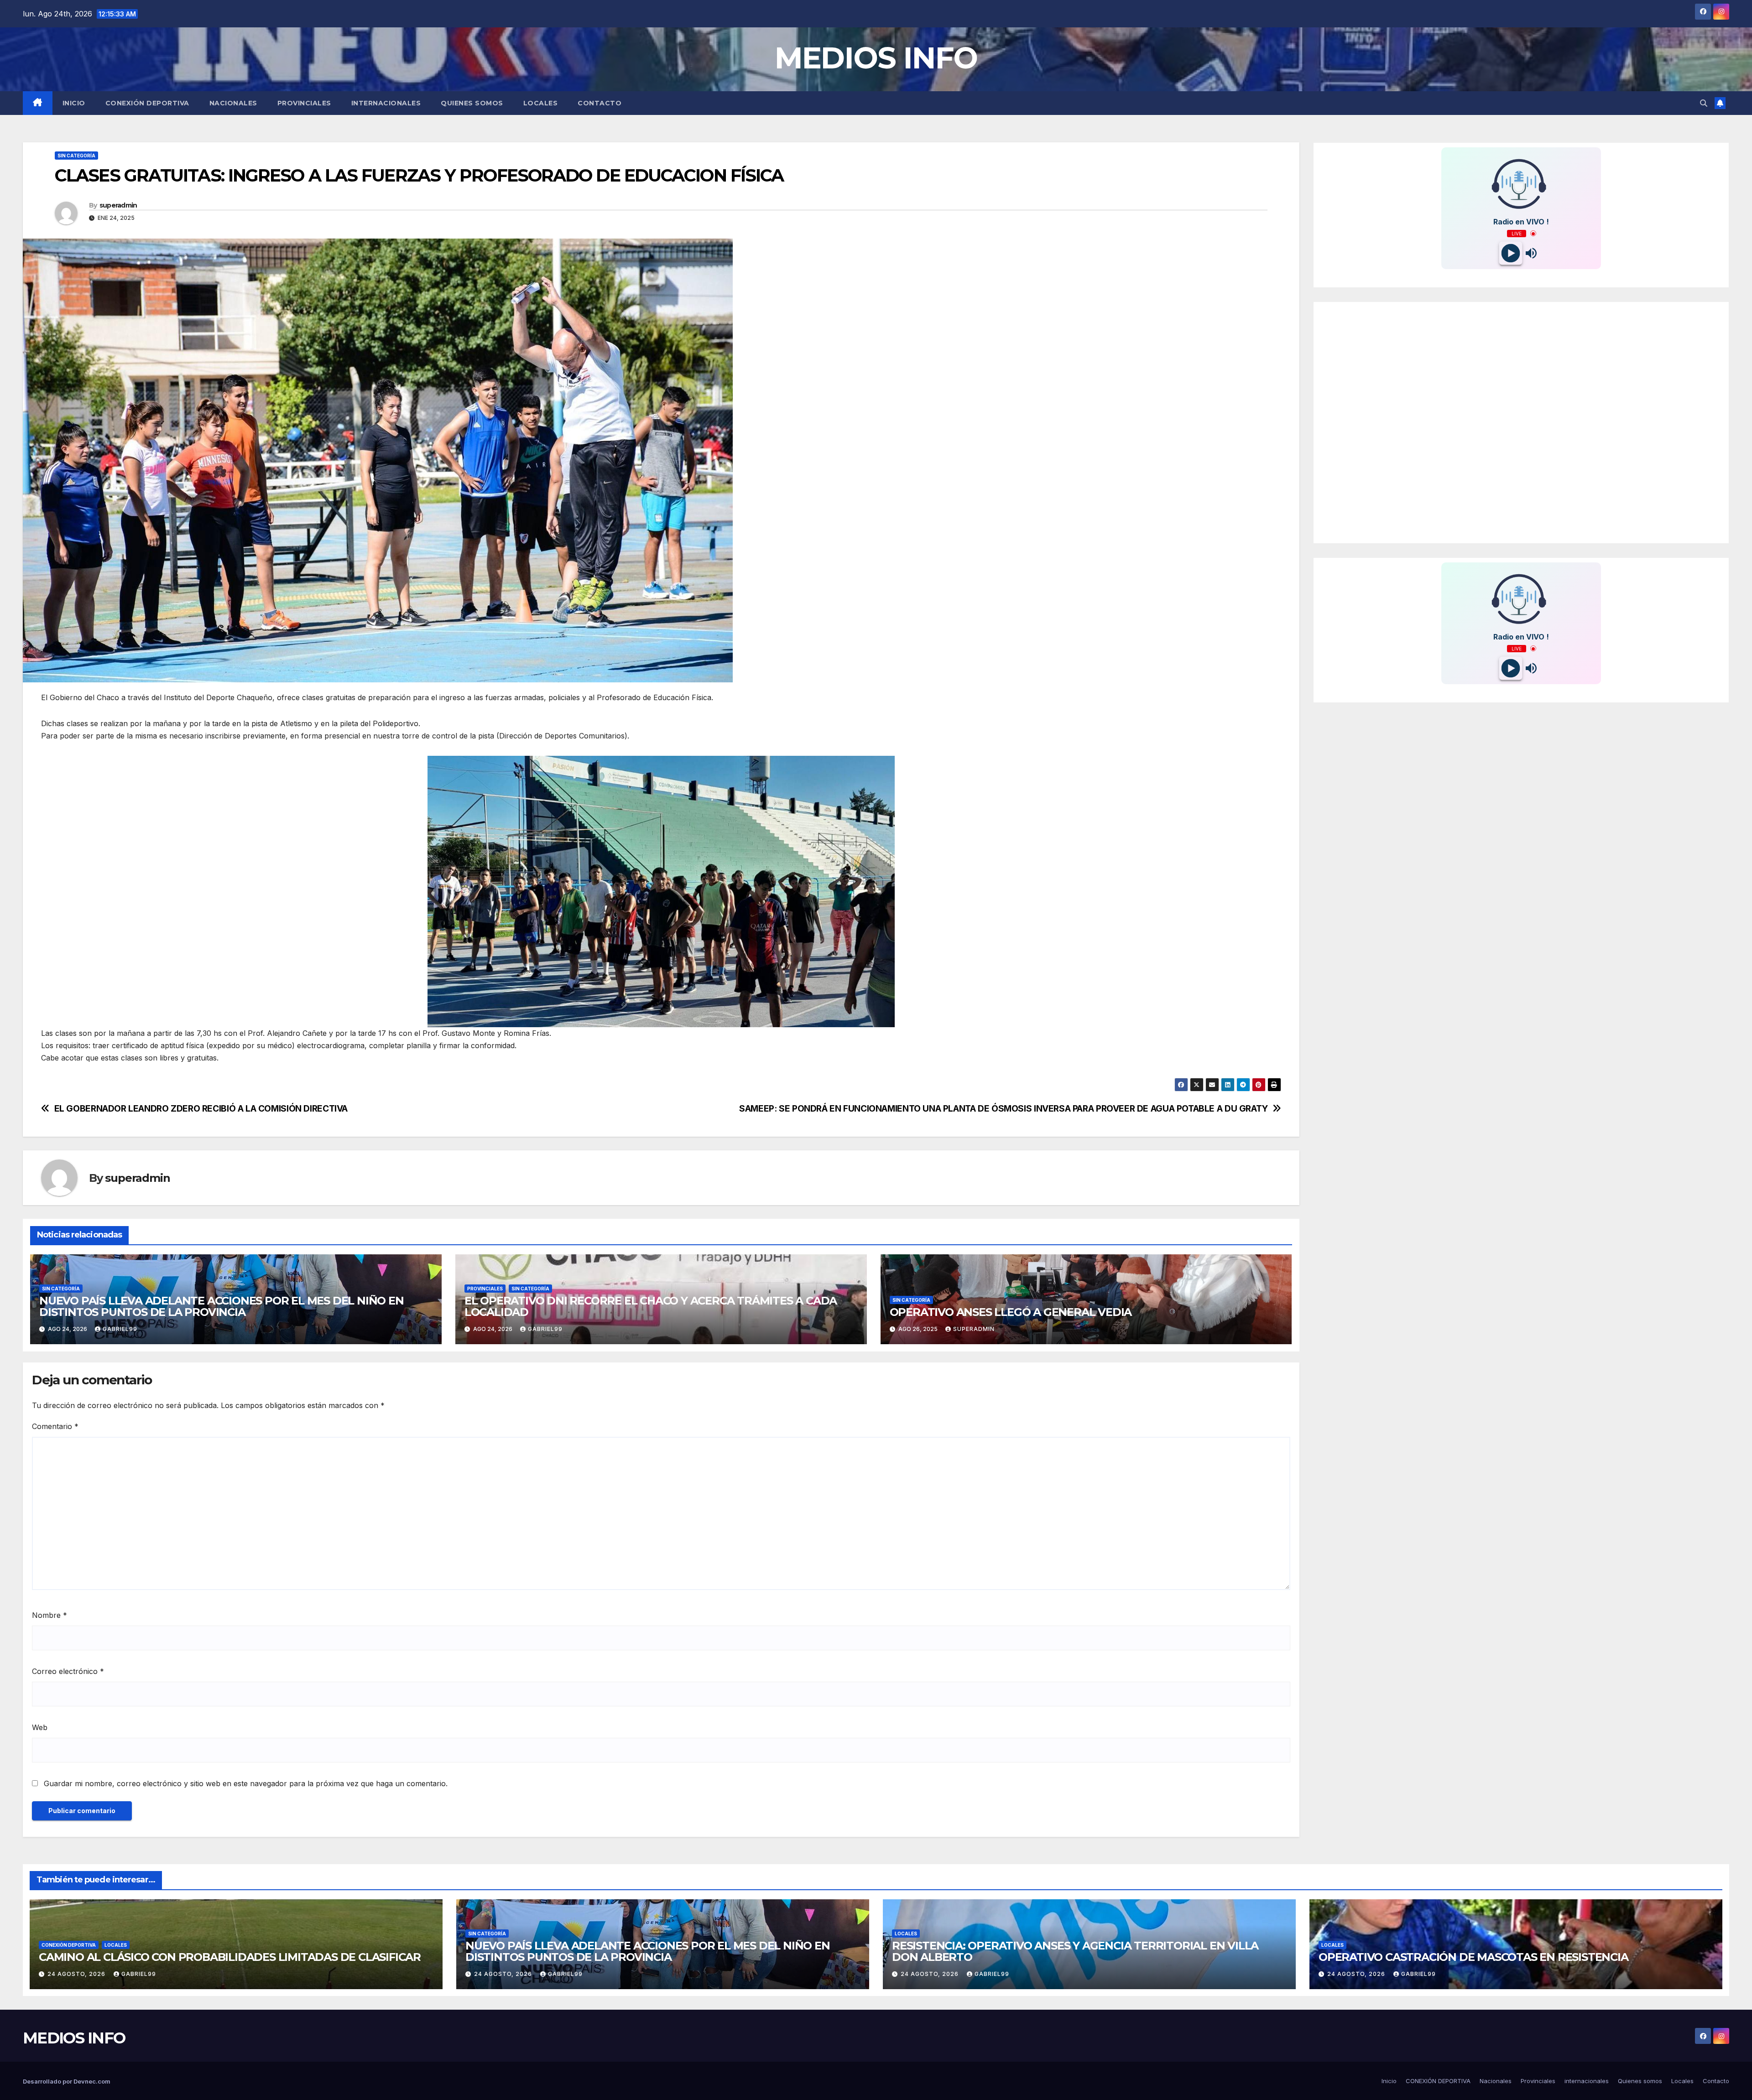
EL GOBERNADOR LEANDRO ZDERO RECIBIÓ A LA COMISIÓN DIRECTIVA (201, 1109)
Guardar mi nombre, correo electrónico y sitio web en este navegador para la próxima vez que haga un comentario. (246, 1783)
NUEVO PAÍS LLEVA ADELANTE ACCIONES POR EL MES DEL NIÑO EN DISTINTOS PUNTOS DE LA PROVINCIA (222, 1306)
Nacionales (233, 103)
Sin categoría (76, 156)
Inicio (74, 103)
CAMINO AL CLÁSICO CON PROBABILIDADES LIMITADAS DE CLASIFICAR (230, 1957)
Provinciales (304, 103)
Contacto (600, 103)
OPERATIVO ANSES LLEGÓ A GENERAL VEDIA (1011, 1312)
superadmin (118, 205)
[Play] (1511, 253)
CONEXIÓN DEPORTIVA (147, 103)
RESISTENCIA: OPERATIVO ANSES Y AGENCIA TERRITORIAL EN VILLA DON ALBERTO (1075, 1951)
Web (40, 1727)
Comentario (55, 1426)
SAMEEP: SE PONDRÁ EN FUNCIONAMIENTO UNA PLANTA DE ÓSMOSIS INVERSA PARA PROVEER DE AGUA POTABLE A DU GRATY (1004, 1109)
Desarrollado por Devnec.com (67, 2081)
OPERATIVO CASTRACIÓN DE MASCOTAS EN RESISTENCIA (1473, 1957)
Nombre (50, 1615)
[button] (1704, 103)
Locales (541, 103)
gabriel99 (120, 1329)
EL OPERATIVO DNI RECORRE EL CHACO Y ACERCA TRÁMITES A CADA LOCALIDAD (651, 1306)
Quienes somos (472, 103)
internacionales (386, 103)
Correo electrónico (68, 1671)
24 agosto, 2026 (77, 1974)
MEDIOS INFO (876, 58)
